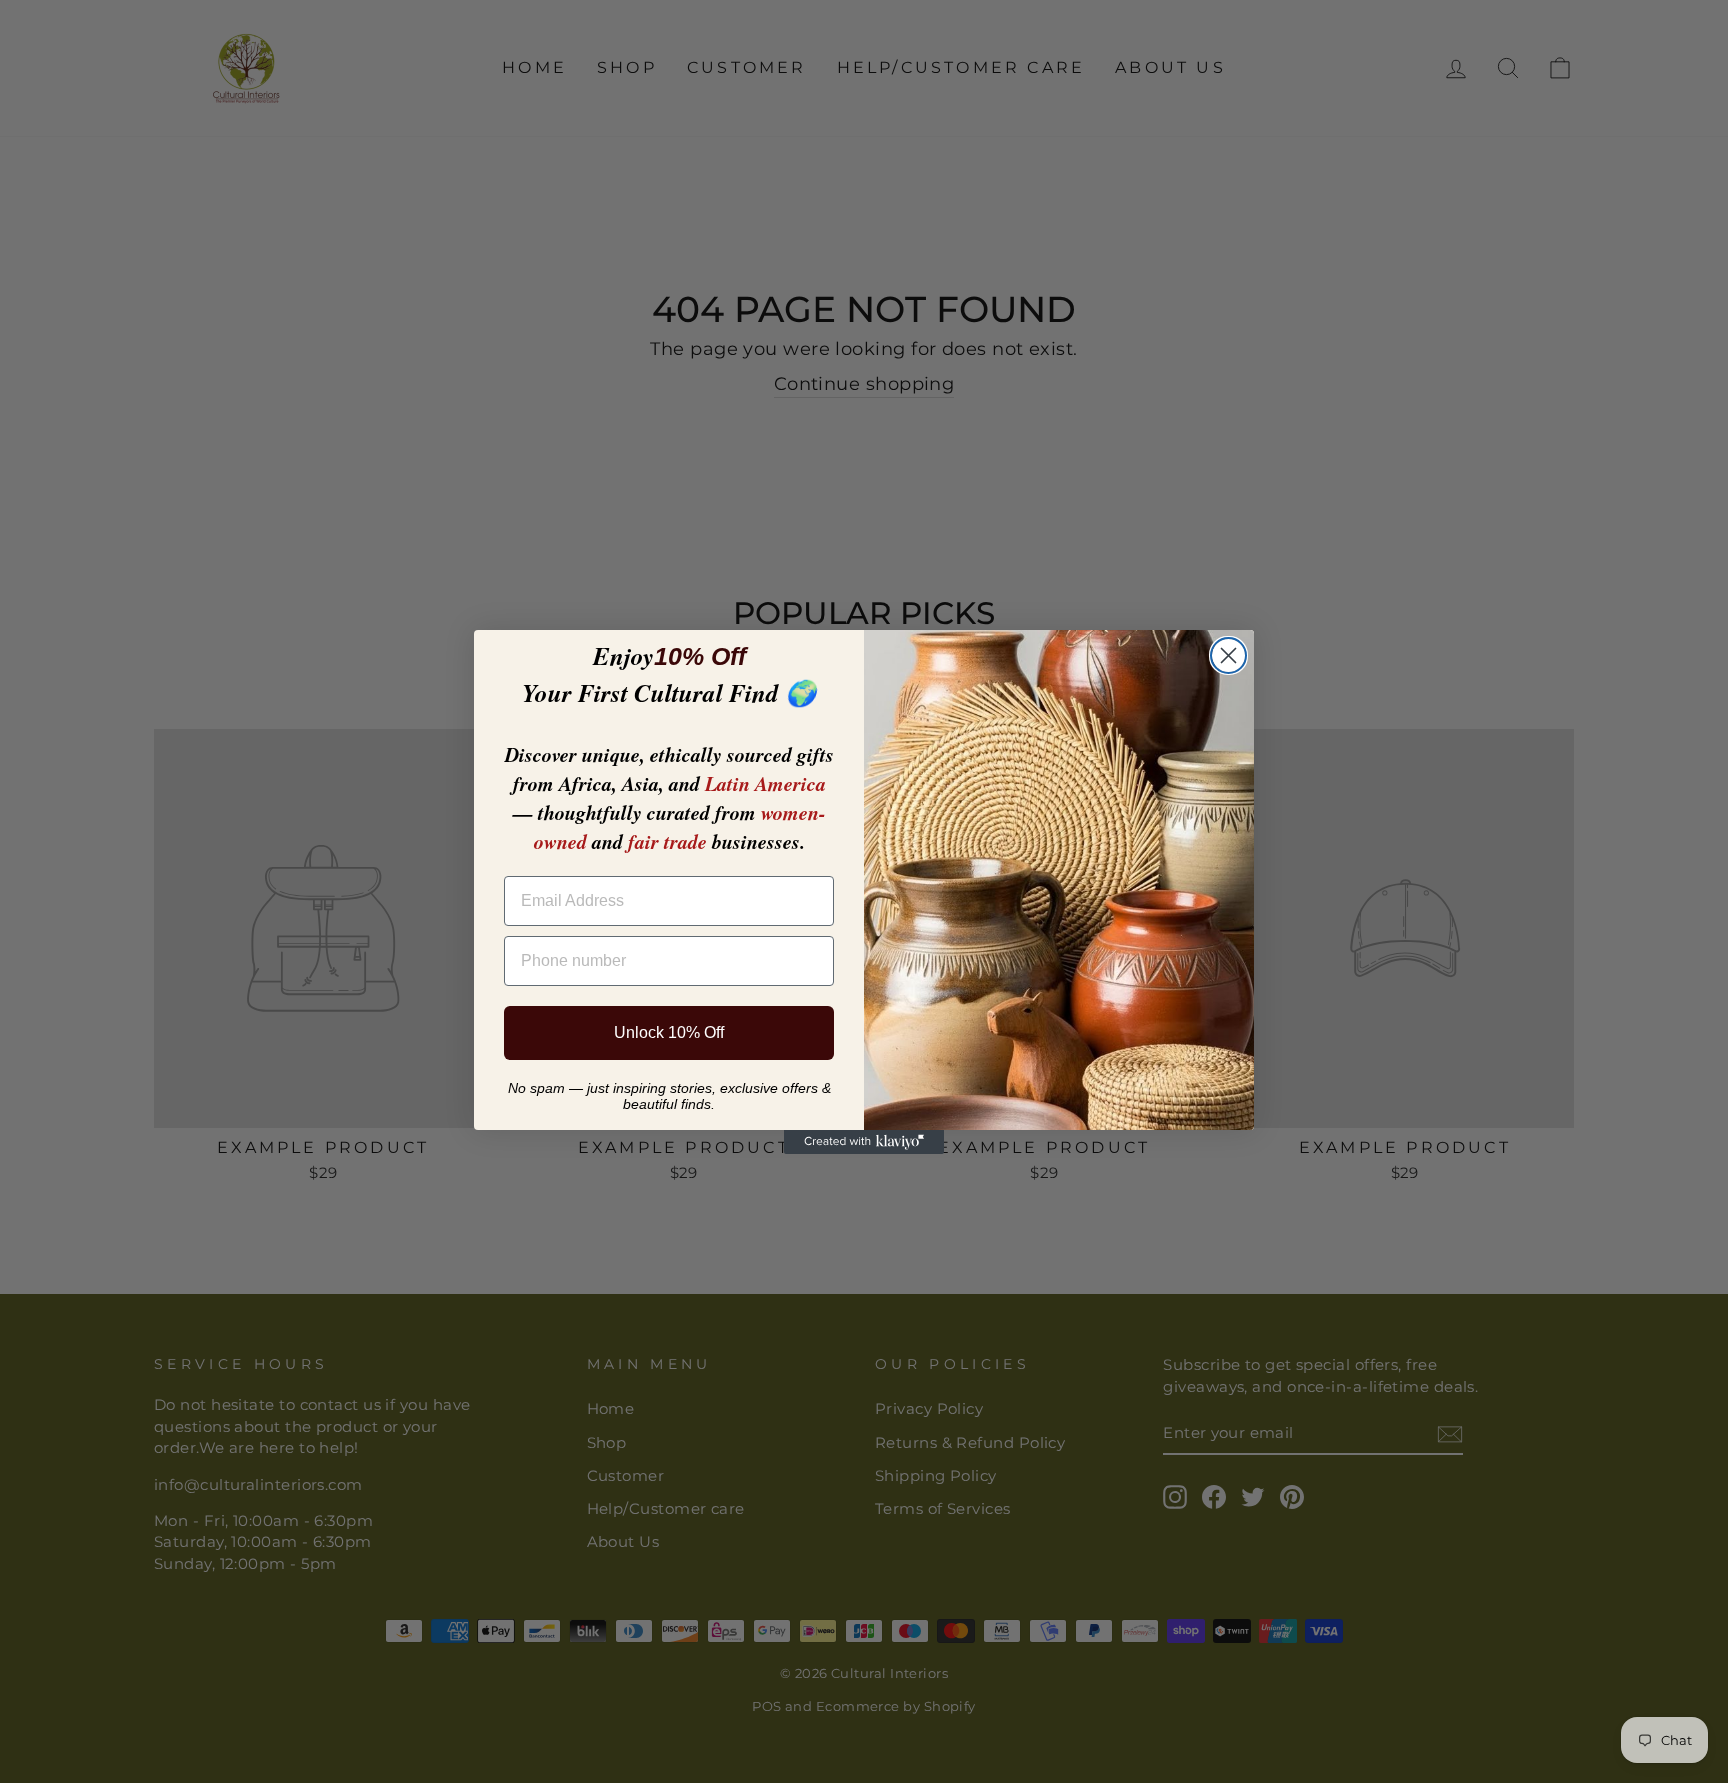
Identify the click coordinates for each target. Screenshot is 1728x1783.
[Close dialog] (1228, 655)
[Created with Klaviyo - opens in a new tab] (864, 1142)
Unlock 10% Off (669, 1032)
